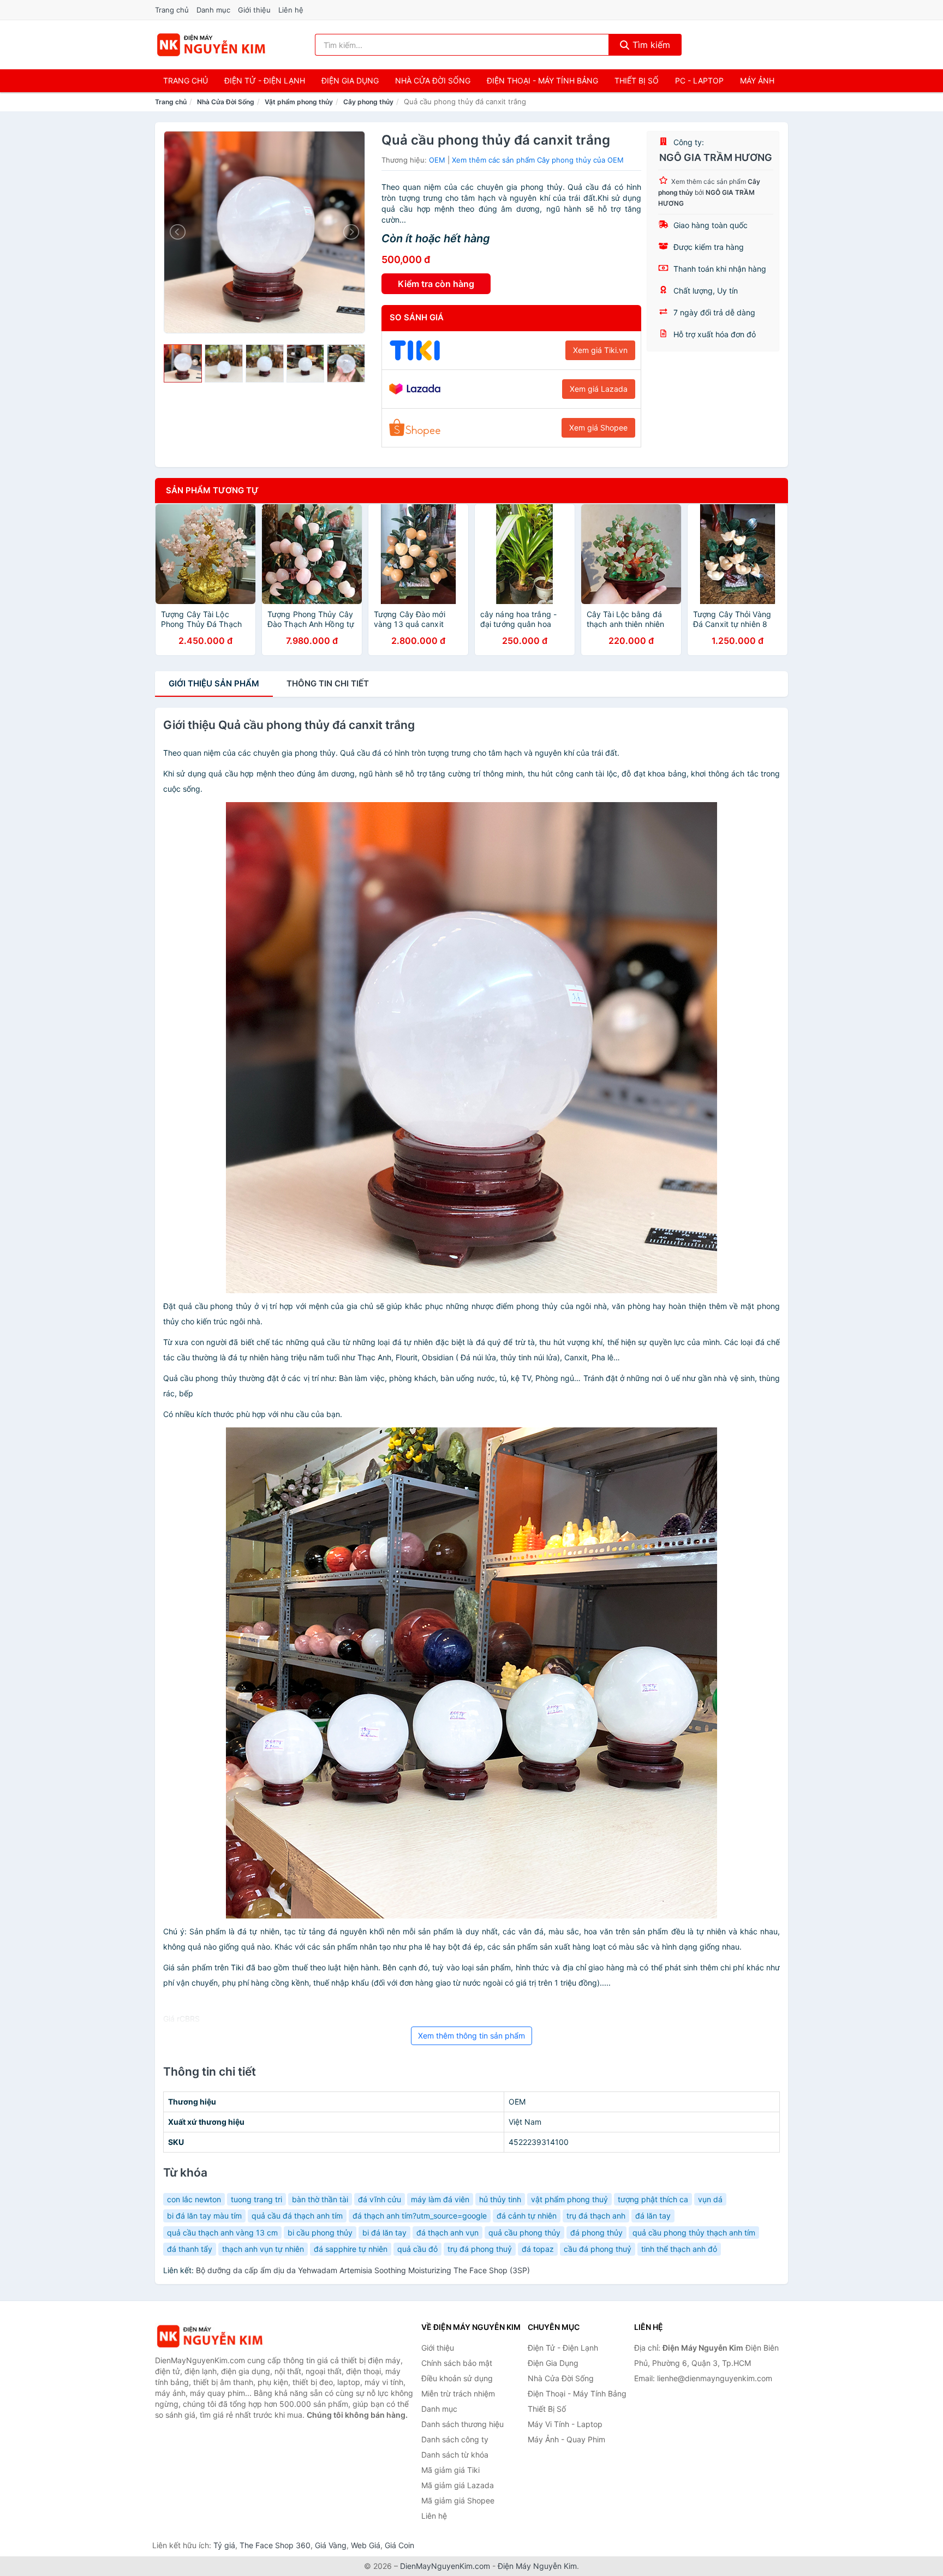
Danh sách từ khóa (455, 2455)
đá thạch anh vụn (447, 2233)
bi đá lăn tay (384, 2233)
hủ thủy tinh (500, 2199)
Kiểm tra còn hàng (436, 284)
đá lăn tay (653, 2216)
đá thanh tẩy (190, 2249)
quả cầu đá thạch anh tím (297, 2216)
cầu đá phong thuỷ (598, 2249)
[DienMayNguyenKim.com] (211, 45)
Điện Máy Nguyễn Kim (537, 2566)
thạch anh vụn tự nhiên (263, 2249)
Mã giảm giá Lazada (458, 2485)
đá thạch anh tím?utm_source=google (420, 2216)
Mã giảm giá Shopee (458, 2500)
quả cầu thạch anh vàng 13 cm (222, 2233)
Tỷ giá (224, 2545)
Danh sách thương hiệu (462, 2424)
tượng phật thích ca (653, 2199)
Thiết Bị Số (637, 80)
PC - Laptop (699, 80)
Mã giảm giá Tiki (450, 2470)
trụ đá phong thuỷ (480, 2249)
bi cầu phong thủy (320, 2233)
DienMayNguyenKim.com (445, 2566)
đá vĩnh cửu (380, 2199)
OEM (437, 160)
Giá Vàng (331, 2545)
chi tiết (328, 683)
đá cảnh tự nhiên (527, 2216)
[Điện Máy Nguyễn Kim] (210, 2336)
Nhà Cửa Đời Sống (433, 80)
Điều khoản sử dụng (457, 2378)
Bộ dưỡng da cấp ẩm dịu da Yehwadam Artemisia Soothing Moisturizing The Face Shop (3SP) (363, 2270)
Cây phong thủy (368, 102)
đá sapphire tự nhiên (351, 2249)
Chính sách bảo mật (457, 2363)
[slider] (183, 363)
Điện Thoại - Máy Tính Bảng (542, 80)
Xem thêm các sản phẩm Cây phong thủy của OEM (538, 160)
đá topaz (538, 2249)
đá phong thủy (596, 2233)
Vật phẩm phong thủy (299, 102)
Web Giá (366, 2545)
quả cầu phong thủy (524, 2233)
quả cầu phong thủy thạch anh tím (694, 2233)
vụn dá (710, 2199)
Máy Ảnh (757, 80)
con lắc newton (194, 2199)
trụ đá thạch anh (596, 2216)
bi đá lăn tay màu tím (204, 2216)
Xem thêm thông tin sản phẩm (471, 2036)
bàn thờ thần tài (320, 2199)
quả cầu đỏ (417, 2249)
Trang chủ (172, 10)
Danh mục (213, 10)
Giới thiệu (254, 10)
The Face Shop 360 (275, 2545)
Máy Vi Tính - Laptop (565, 2424)
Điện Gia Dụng (350, 80)
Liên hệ (291, 10)
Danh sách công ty (455, 2439)
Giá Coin (399, 2545)
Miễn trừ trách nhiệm (458, 2393)
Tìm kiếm (650, 45)
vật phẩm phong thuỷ (569, 2199)
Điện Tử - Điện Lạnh (265, 80)
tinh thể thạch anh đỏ (679, 2249)
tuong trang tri (256, 2199)
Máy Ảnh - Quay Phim (566, 2439)
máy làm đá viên (440, 2199)
